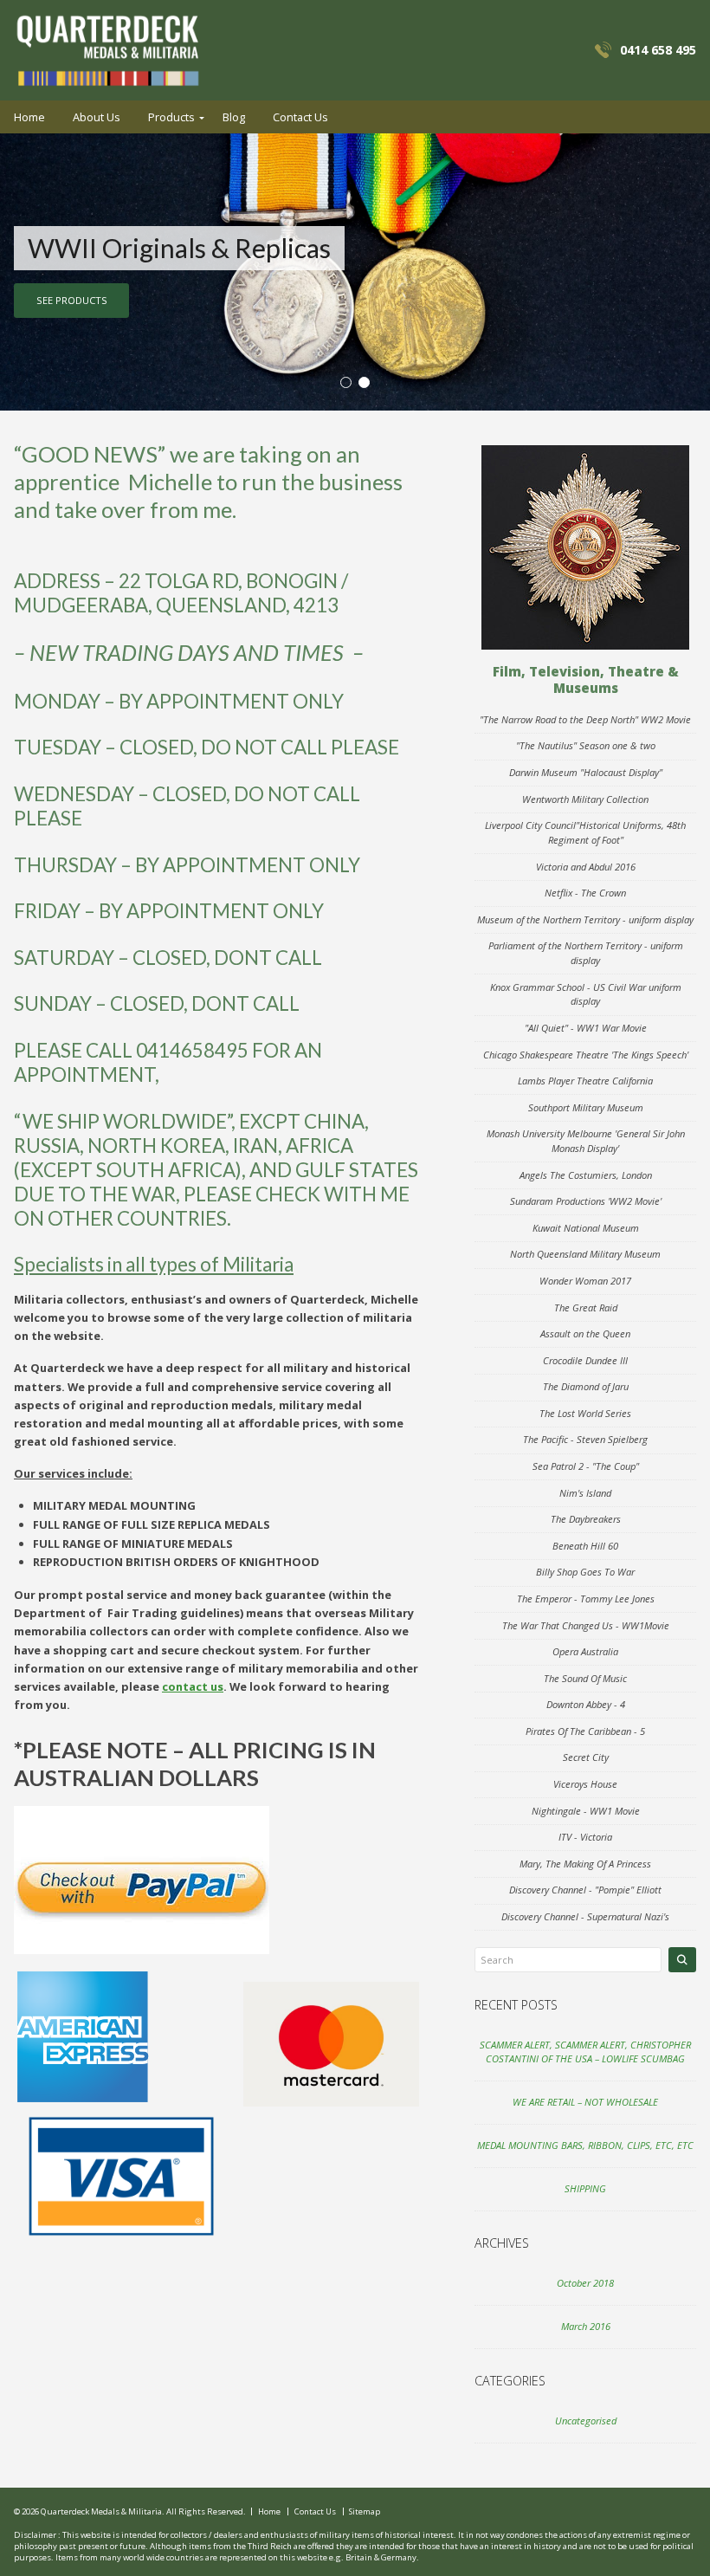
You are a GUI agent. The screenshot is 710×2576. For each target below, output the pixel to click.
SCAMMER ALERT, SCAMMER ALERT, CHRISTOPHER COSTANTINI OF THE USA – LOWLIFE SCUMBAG (585, 2052)
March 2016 (586, 2326)
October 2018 (585, 2283)
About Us (97, 117)
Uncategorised (586, 2421)
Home (29, 117)
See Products (72, 300)
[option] (355, 272)
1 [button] (346, 382)
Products (171, 117)
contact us (193, 1686)
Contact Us (300, 117)
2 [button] (364, 382)
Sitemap (365, 2512)
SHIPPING (585, 2188)
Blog (234, 117)
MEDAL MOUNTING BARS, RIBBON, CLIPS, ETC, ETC (585, 2145)
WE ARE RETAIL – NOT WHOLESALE (585, 2102)
